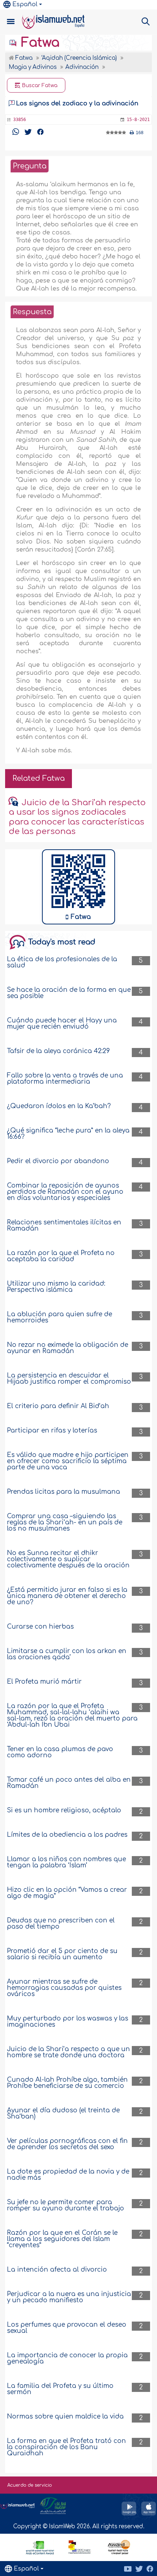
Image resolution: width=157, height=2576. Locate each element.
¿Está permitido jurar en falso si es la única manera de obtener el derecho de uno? (67, 1596)
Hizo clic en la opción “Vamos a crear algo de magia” (67, 1893)
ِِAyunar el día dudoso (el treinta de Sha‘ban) (63, 2113)
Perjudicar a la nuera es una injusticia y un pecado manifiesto (69, 2297)
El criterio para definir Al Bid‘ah (58, 1406)
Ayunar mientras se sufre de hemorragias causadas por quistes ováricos (64, 1988)
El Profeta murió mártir (44, 1682)
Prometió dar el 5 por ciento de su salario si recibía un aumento (62, 1954)
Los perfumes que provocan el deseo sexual (67, 2328)
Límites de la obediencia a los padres (67, 1835)
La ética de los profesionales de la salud (62, 962)
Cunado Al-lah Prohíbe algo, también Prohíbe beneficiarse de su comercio (67, 2083)
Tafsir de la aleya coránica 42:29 (58, 1051)
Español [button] (25, 4)
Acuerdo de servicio (30, 2485)
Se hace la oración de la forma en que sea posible (69, 993)
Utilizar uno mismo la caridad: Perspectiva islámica (56, 1287)
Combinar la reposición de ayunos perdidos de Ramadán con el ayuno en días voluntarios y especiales (65, 1192)
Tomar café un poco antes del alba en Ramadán (69, 1783)
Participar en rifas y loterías (52, 1431)
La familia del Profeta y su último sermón (60, 2389)
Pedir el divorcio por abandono (58, 1161)
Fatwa (39, 43)
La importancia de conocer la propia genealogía (67, 2358)
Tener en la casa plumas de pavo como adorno (60, 1752)
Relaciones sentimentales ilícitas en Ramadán (64, 1225)
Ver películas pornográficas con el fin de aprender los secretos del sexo (67, 2144)
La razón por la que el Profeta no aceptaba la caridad (61, 1256)
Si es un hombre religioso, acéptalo (64, 1810)
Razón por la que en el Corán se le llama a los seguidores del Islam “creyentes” (62, 2239)
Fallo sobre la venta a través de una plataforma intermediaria (65, 1079)
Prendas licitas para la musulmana (64, 1492)
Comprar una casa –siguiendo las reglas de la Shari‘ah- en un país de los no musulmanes (65, 1522)
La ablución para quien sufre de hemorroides (60, 1317)
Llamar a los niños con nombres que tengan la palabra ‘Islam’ (66, 1862)
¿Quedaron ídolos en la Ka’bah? (59, 1106)
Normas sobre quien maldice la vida (65, 2417)
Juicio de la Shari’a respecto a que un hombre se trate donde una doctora (68, 2052)
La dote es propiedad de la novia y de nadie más (68, 2175)
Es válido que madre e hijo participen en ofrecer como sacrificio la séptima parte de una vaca (68, 1461)
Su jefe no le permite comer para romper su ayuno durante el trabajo (66, 2205)
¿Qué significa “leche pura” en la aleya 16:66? (68, 1134)
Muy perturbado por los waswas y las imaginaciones (68, 2022)
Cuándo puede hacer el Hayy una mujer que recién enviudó (62, 1024)
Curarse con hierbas (40, 1627)
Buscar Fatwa (39, 85)
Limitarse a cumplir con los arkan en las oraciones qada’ (67, 1654)
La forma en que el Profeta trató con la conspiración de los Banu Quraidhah (66, 2447)
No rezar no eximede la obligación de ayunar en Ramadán (68, 1348)
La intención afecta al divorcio (57, 2270)
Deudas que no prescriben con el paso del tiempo (61, 1924)
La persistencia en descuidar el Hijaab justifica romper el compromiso (69, 1379)
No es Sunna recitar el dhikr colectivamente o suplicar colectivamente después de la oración (68, 1559)
